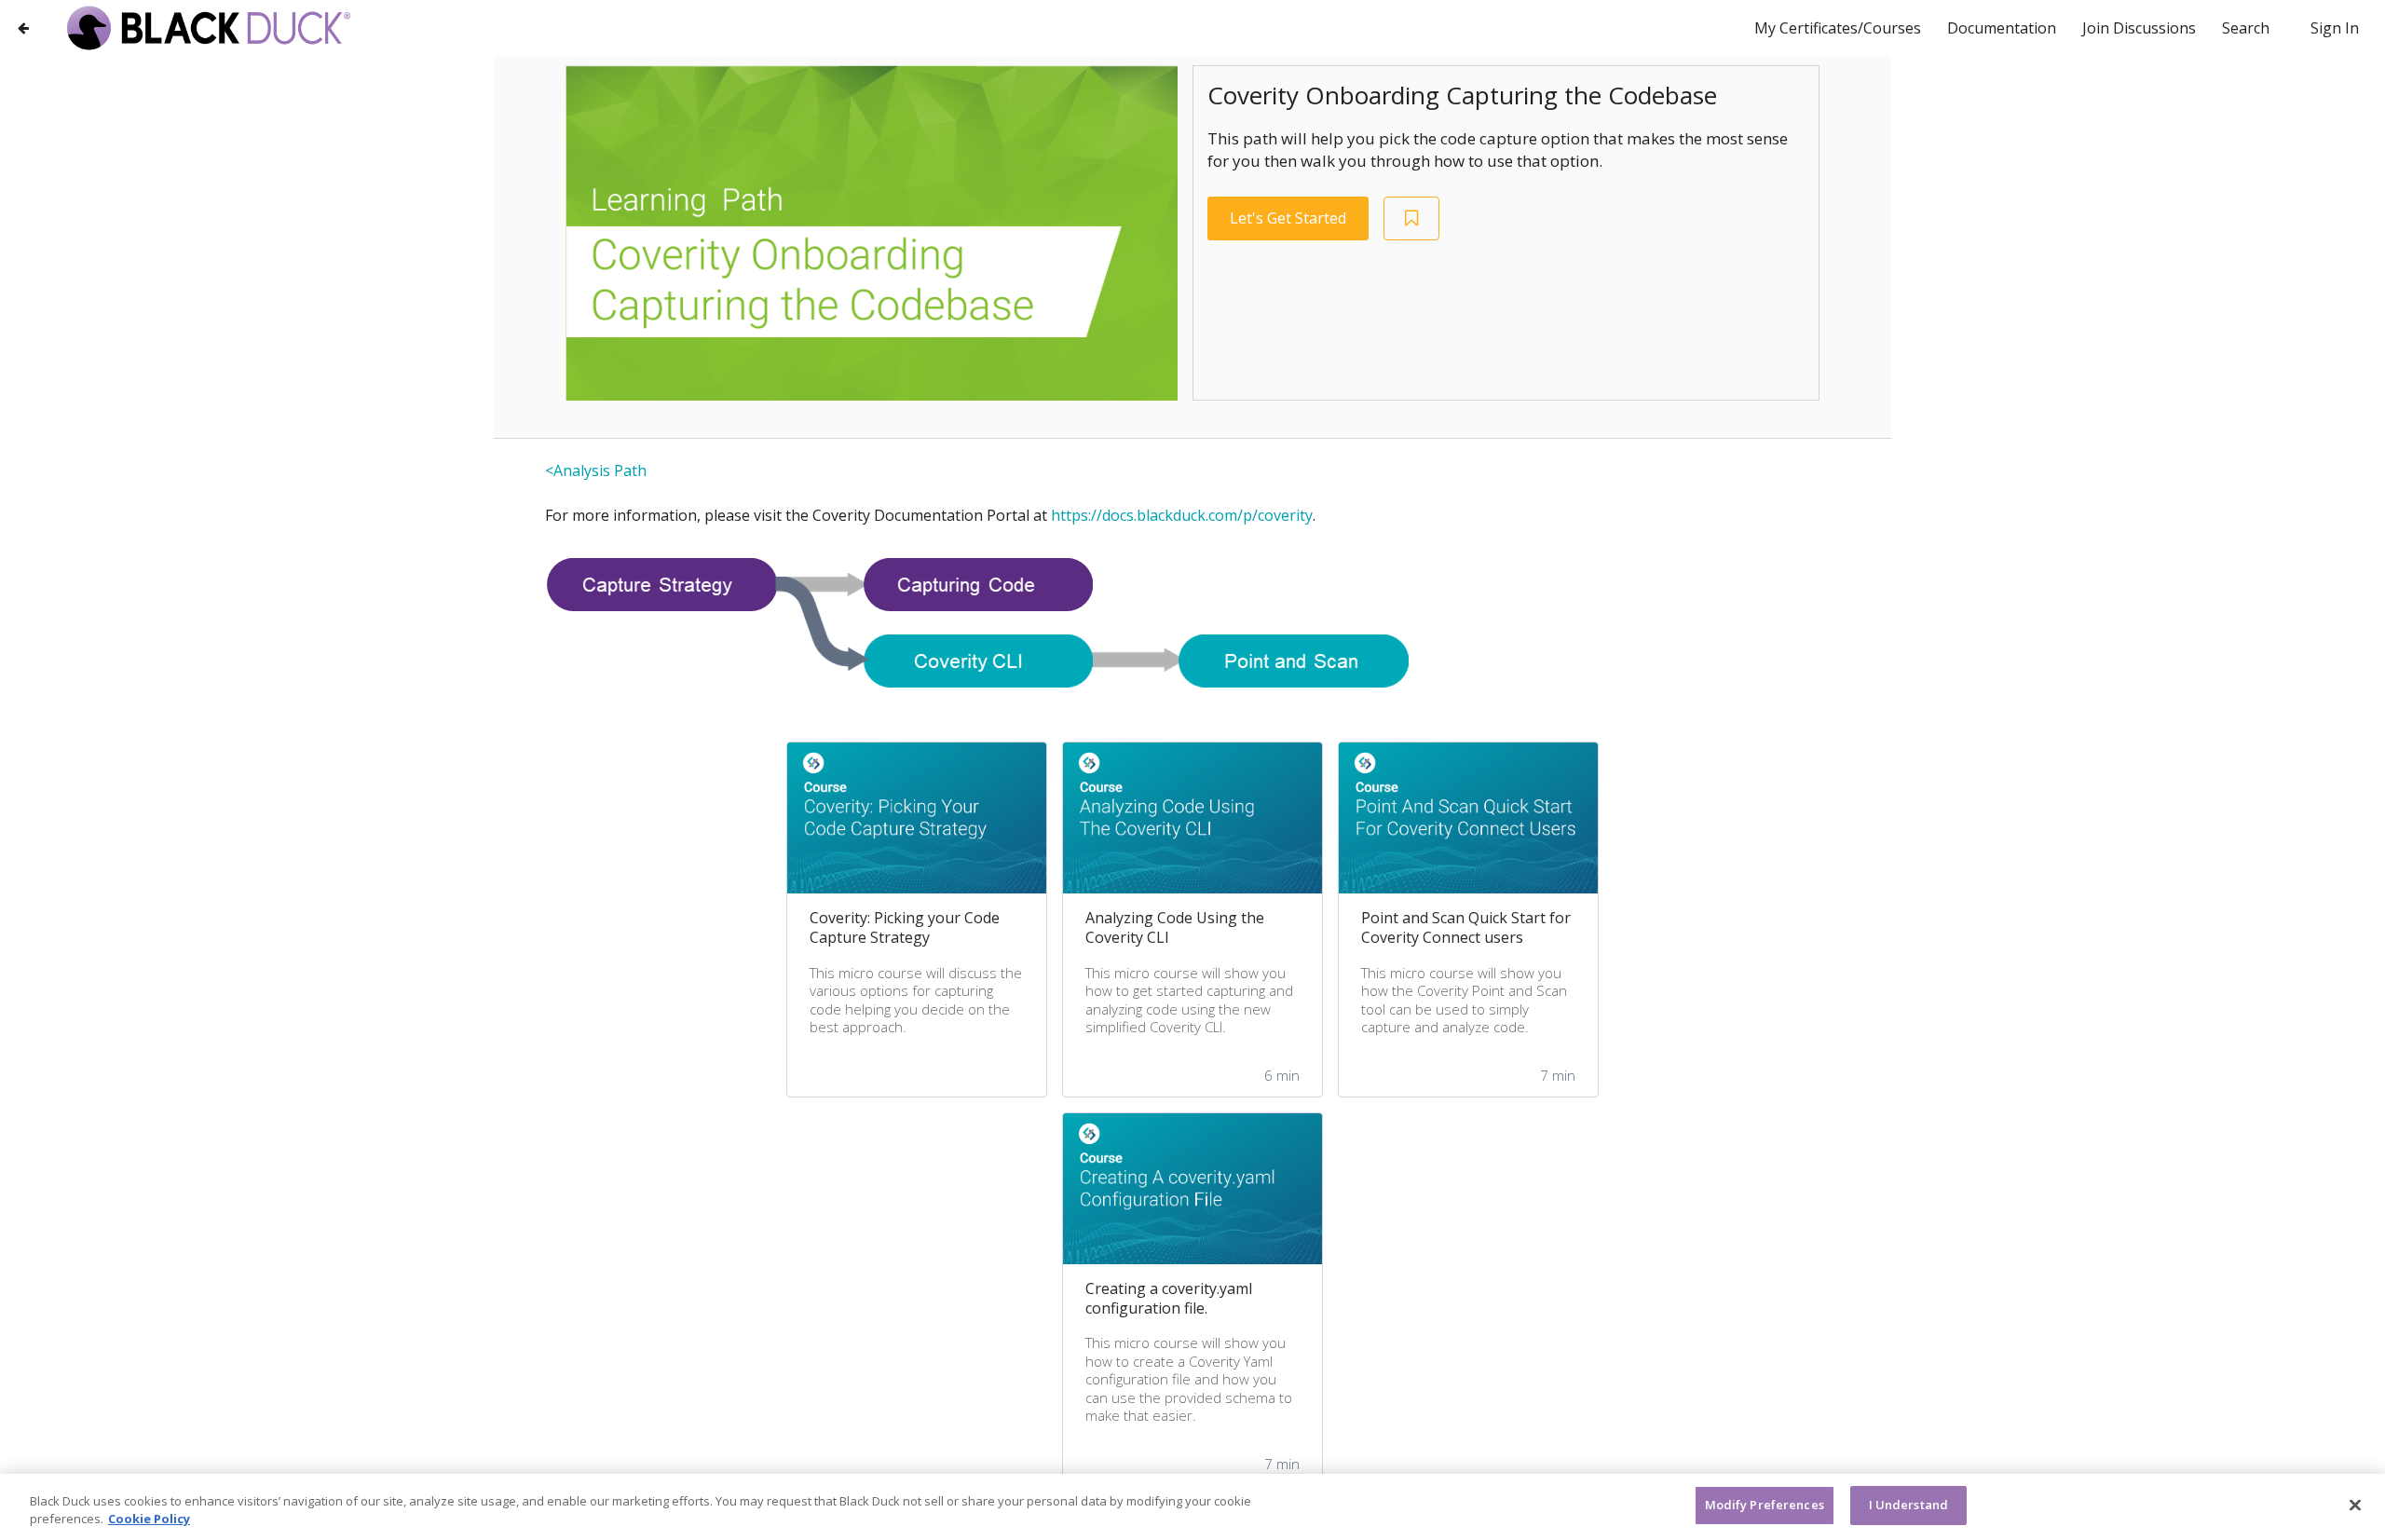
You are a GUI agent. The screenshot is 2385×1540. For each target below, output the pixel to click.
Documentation (2003, 28)
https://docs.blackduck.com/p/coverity (1182, 515)
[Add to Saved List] (1411, 218)
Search (2246, 28)
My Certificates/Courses (1840, 28)
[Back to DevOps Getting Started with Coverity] (23, 27)
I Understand (1909, 1505)
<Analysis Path (596, 470)
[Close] (2355, 1505)
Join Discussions (2141, 28)
